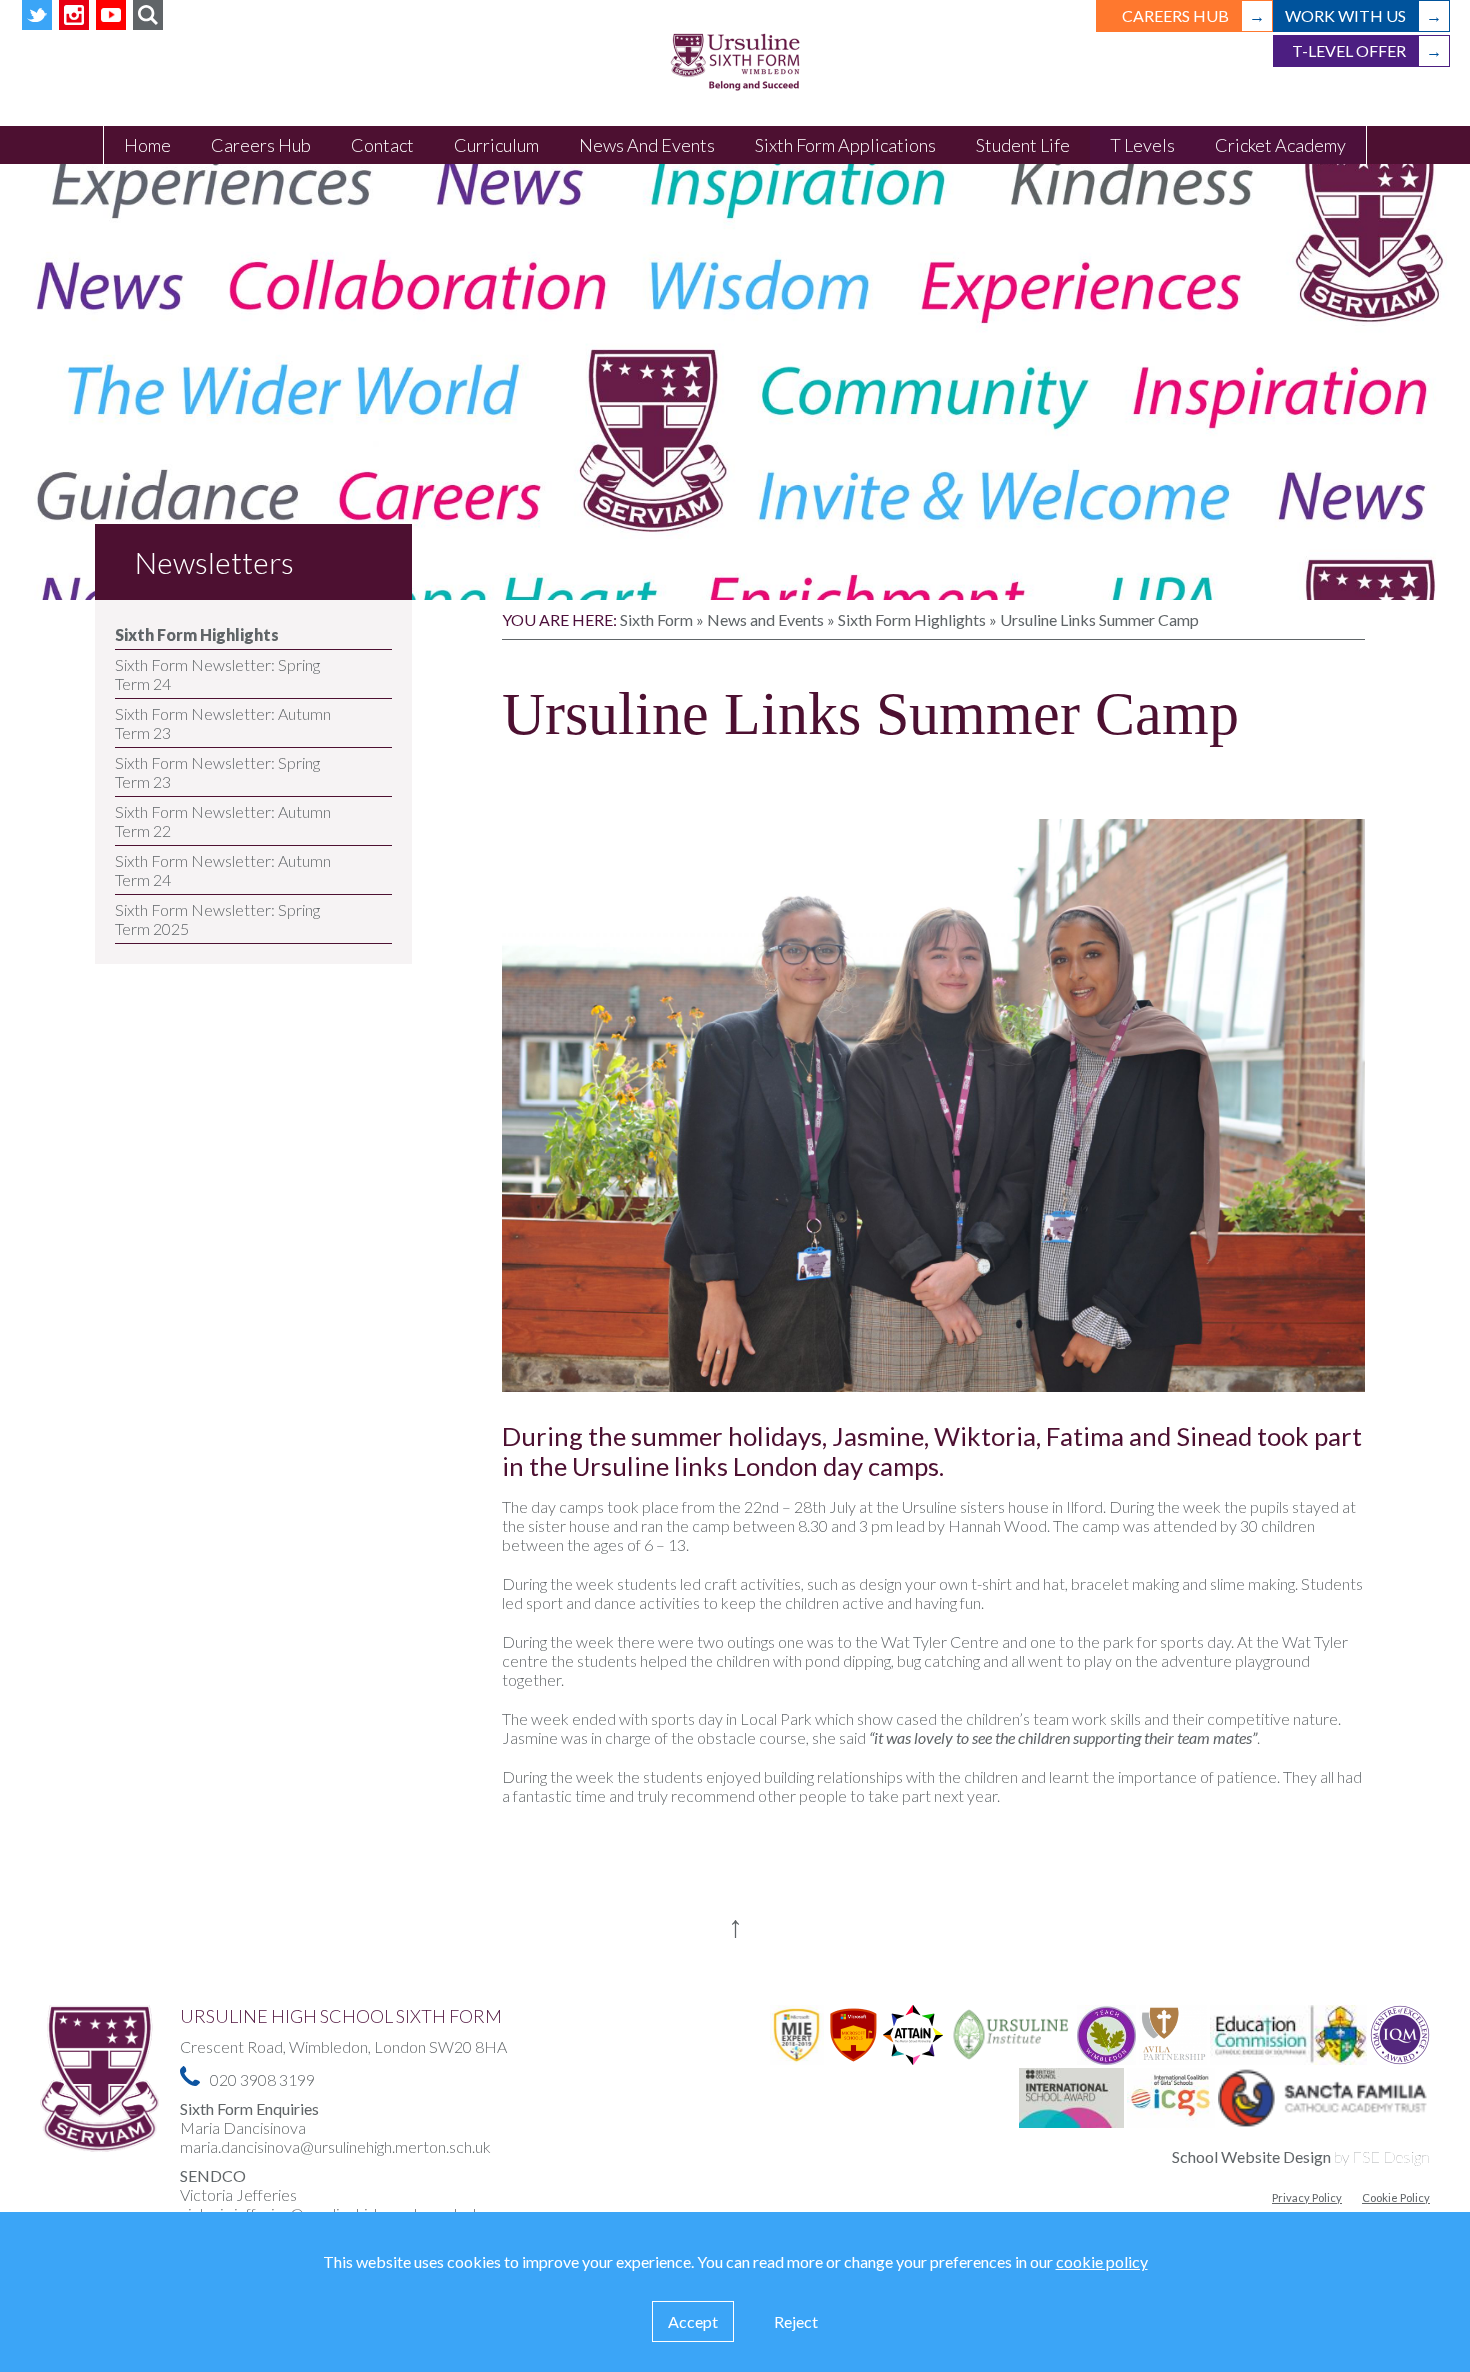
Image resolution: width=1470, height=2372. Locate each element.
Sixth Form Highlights (197, 634)
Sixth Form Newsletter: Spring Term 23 (217, 772)
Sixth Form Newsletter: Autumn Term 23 (223, 723)
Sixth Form (656, 619)
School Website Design (1251, 2156)
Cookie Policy (1396, 2197)
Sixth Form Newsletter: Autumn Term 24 (223, 870)
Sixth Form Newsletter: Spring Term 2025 (217, 919)
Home (147, 145)
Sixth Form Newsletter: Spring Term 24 (217, 674)
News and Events (765, 619)
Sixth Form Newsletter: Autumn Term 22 (223, 821)
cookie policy (1102, 2261)
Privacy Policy (1307, 2197)
